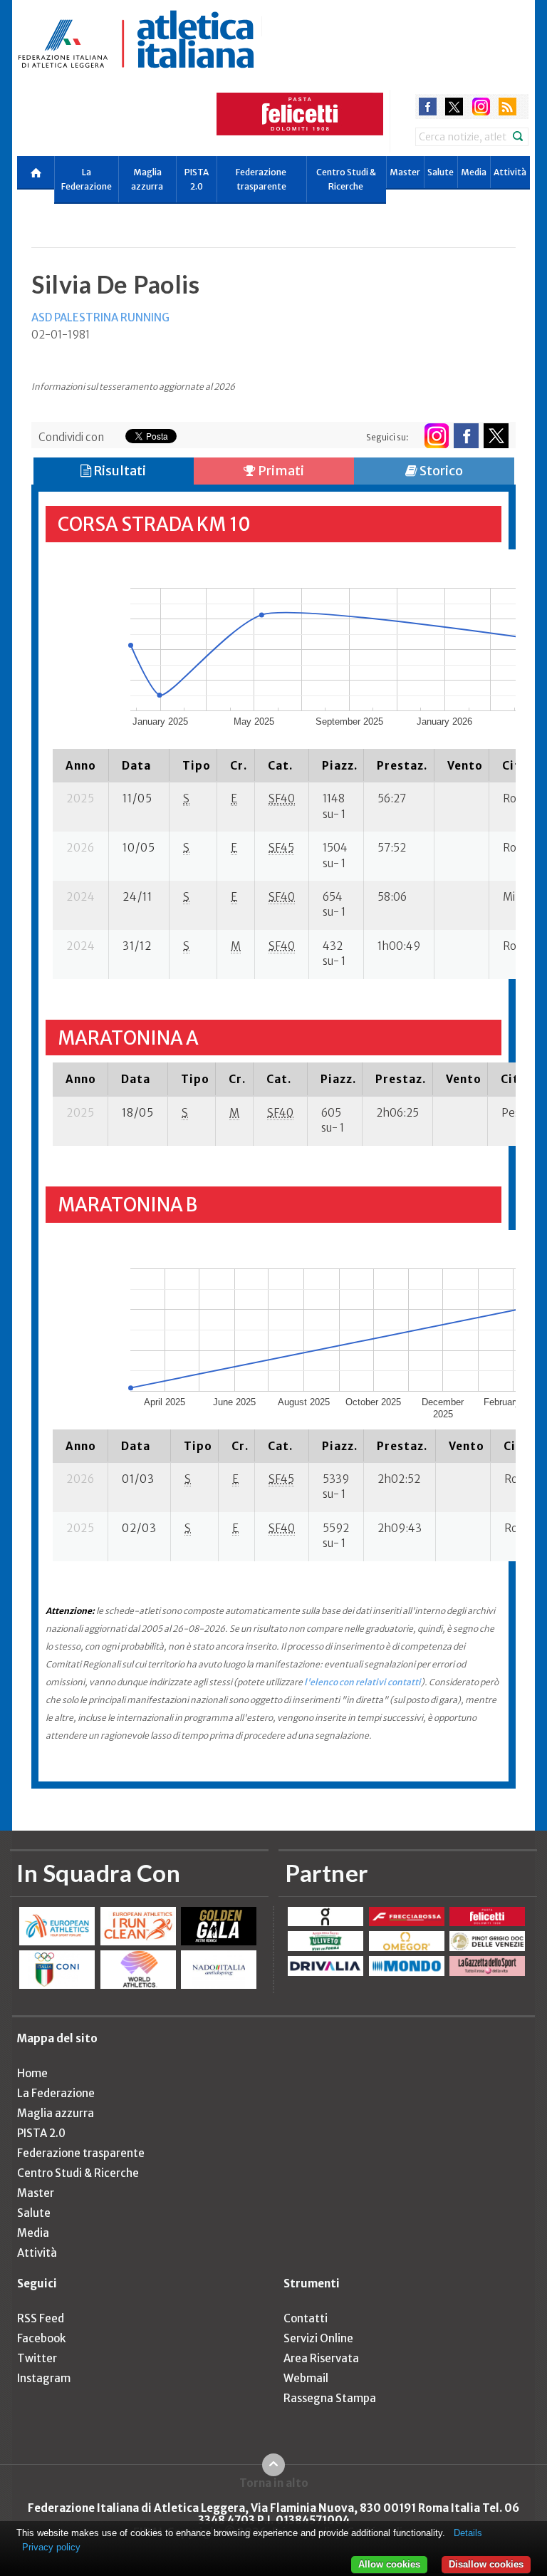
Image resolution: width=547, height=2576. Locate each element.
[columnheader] (81, 765)
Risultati (119, 471)
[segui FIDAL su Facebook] (466, 436)
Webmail (306, 2378)
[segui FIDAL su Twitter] (496, 436)
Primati (280, 471)
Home (32, 2073)
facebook (428, 107)
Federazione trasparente (261, 179)
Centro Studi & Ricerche (346, 179)
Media (474, 172)
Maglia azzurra (147, 179)
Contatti (306, 2318)
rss (507, 107)
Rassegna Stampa (330, 2398)
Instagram (44, 2378)
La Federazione (87, 179)
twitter (454, 107)
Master (405, 172)
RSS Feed (41, 2318)
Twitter (37, 2358)
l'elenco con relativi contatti (363, 1682)
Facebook (41, 2338)
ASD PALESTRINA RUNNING (100, 317)
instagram (481, 107)
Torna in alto (274, 2483)
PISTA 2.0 (197, 179)
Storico (440, 471)
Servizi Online (318, 2338)
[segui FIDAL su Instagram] (436, 436)
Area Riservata (321, 2358)
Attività (510, 172)
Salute (441, 172)
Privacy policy (51, 2547)
